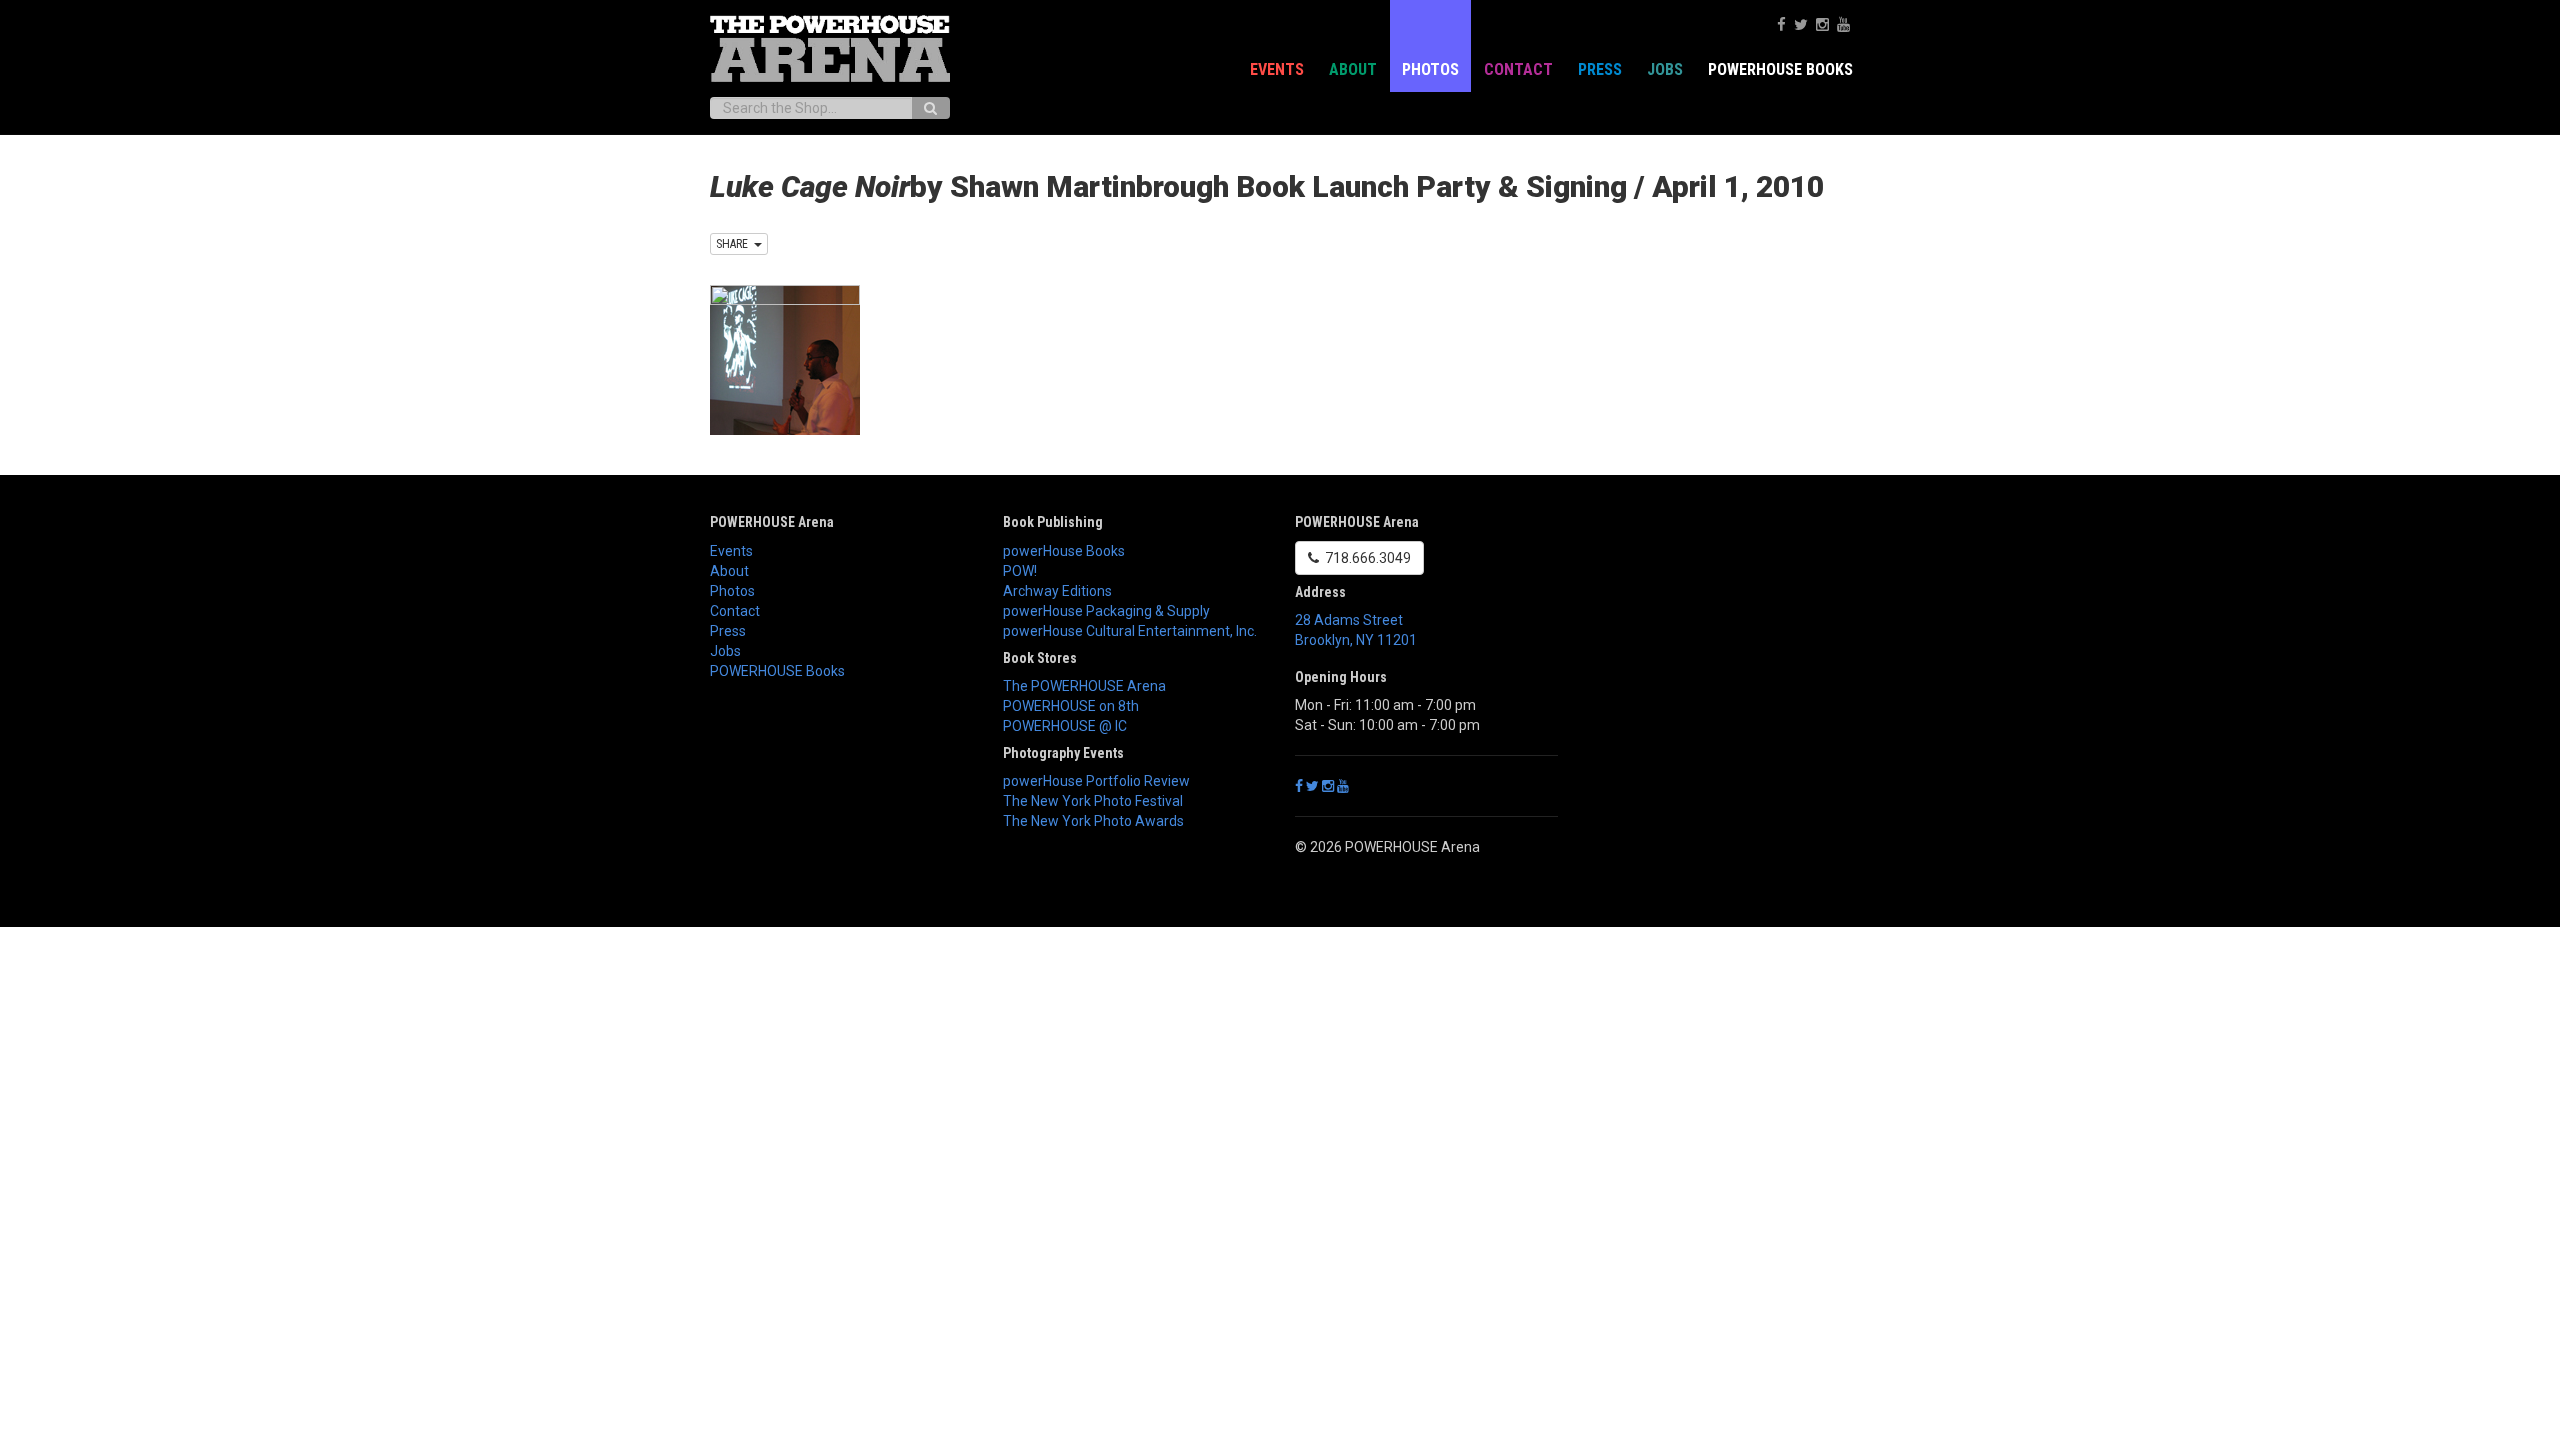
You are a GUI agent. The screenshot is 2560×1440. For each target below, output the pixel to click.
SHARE (735, 244)
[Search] (930, 108)
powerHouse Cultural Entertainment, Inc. (1130, 631)
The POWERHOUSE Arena (1084, 686)
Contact (1518, 69)
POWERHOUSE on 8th (1071, 706)
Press (1600, 69)
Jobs (1665, 69)
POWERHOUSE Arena (772, 522)
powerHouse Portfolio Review (1096, 781)
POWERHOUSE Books (777, 671)
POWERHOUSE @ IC (1065, 726)
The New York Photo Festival (1093, 801)
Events (1277, 69)
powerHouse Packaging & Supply (1106, 611)
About (1353, 69)
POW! (1020, 571)
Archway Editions (1057, 591)
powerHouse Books (1064, 551)
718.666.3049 (1365, 558)
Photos (1430, 69)
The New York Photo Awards (1093, 821)
